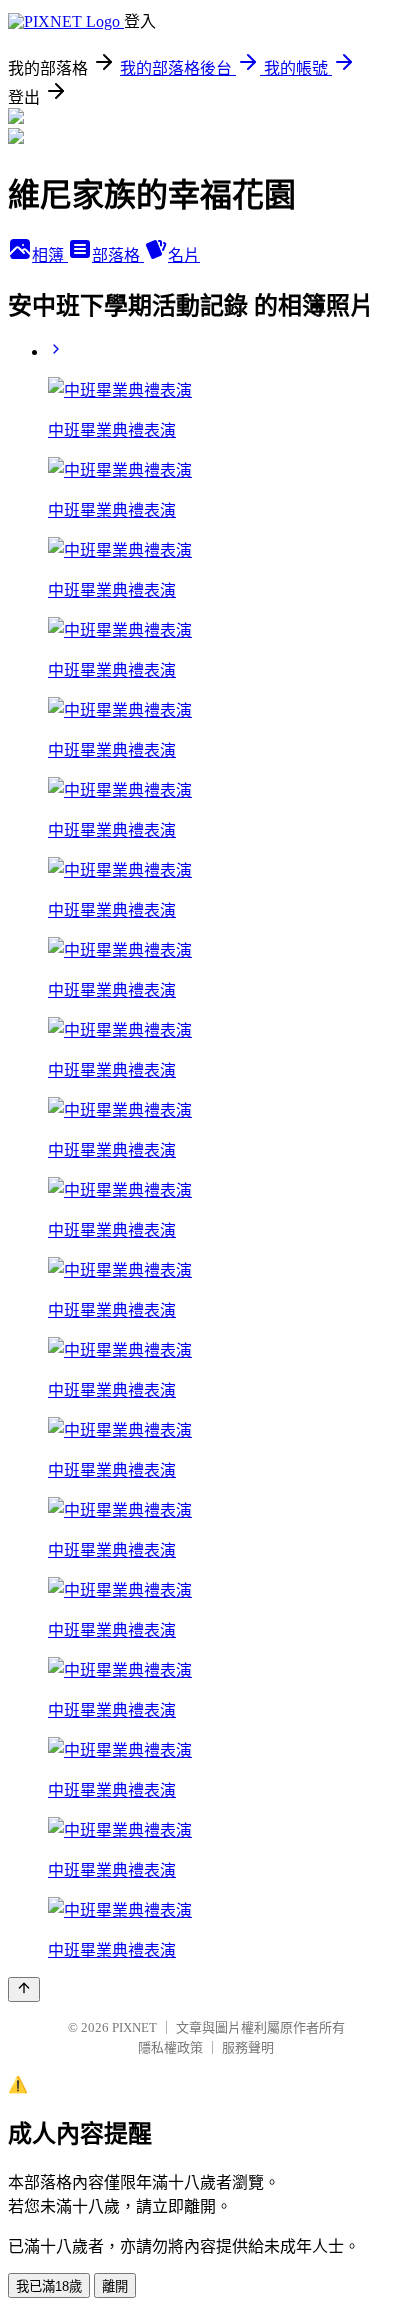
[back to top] (24, 1989)
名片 (184, 255)
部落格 (118, 255)
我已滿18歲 (49, 2286)
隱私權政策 (170, 2047)
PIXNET (134, 2027)
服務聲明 (248, 2047)
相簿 (50, 255)
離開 (115, 2286)
